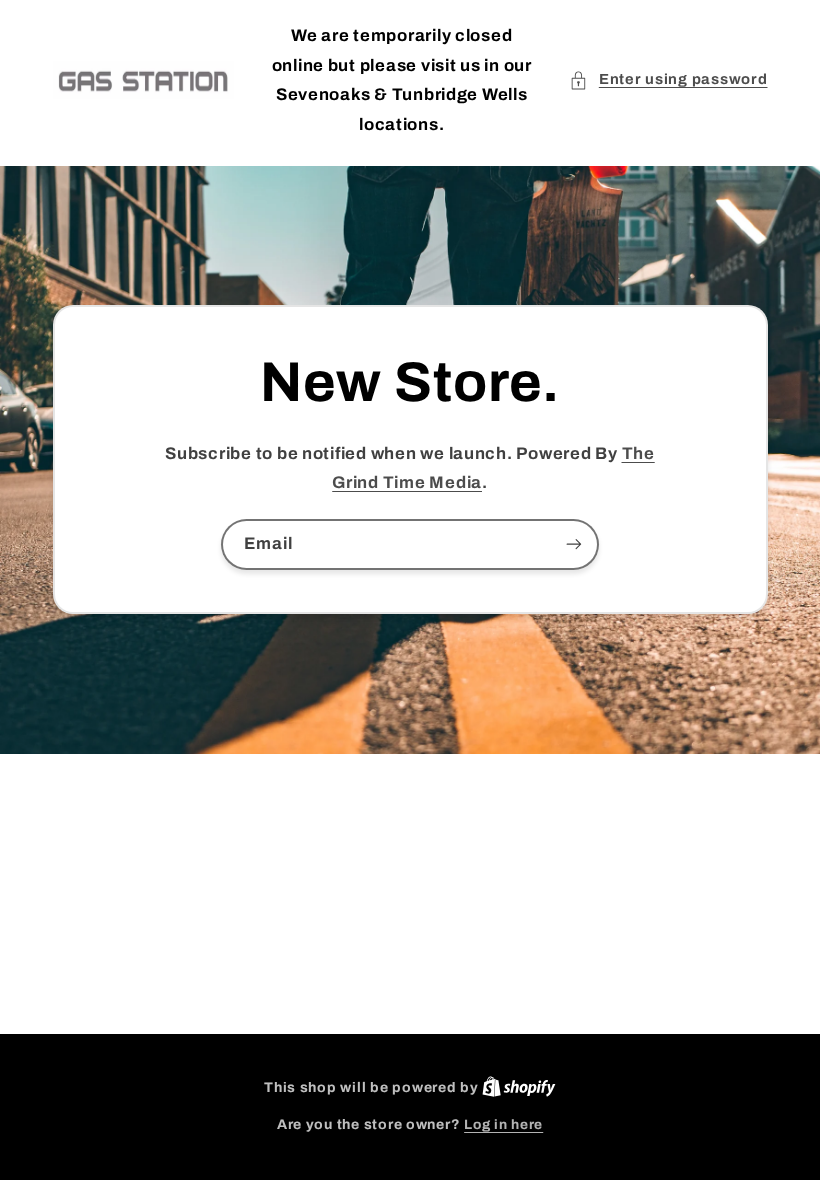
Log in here (503, 1124)
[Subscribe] (574, 544)
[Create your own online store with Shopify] (519, 1087)
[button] (668, 80)
